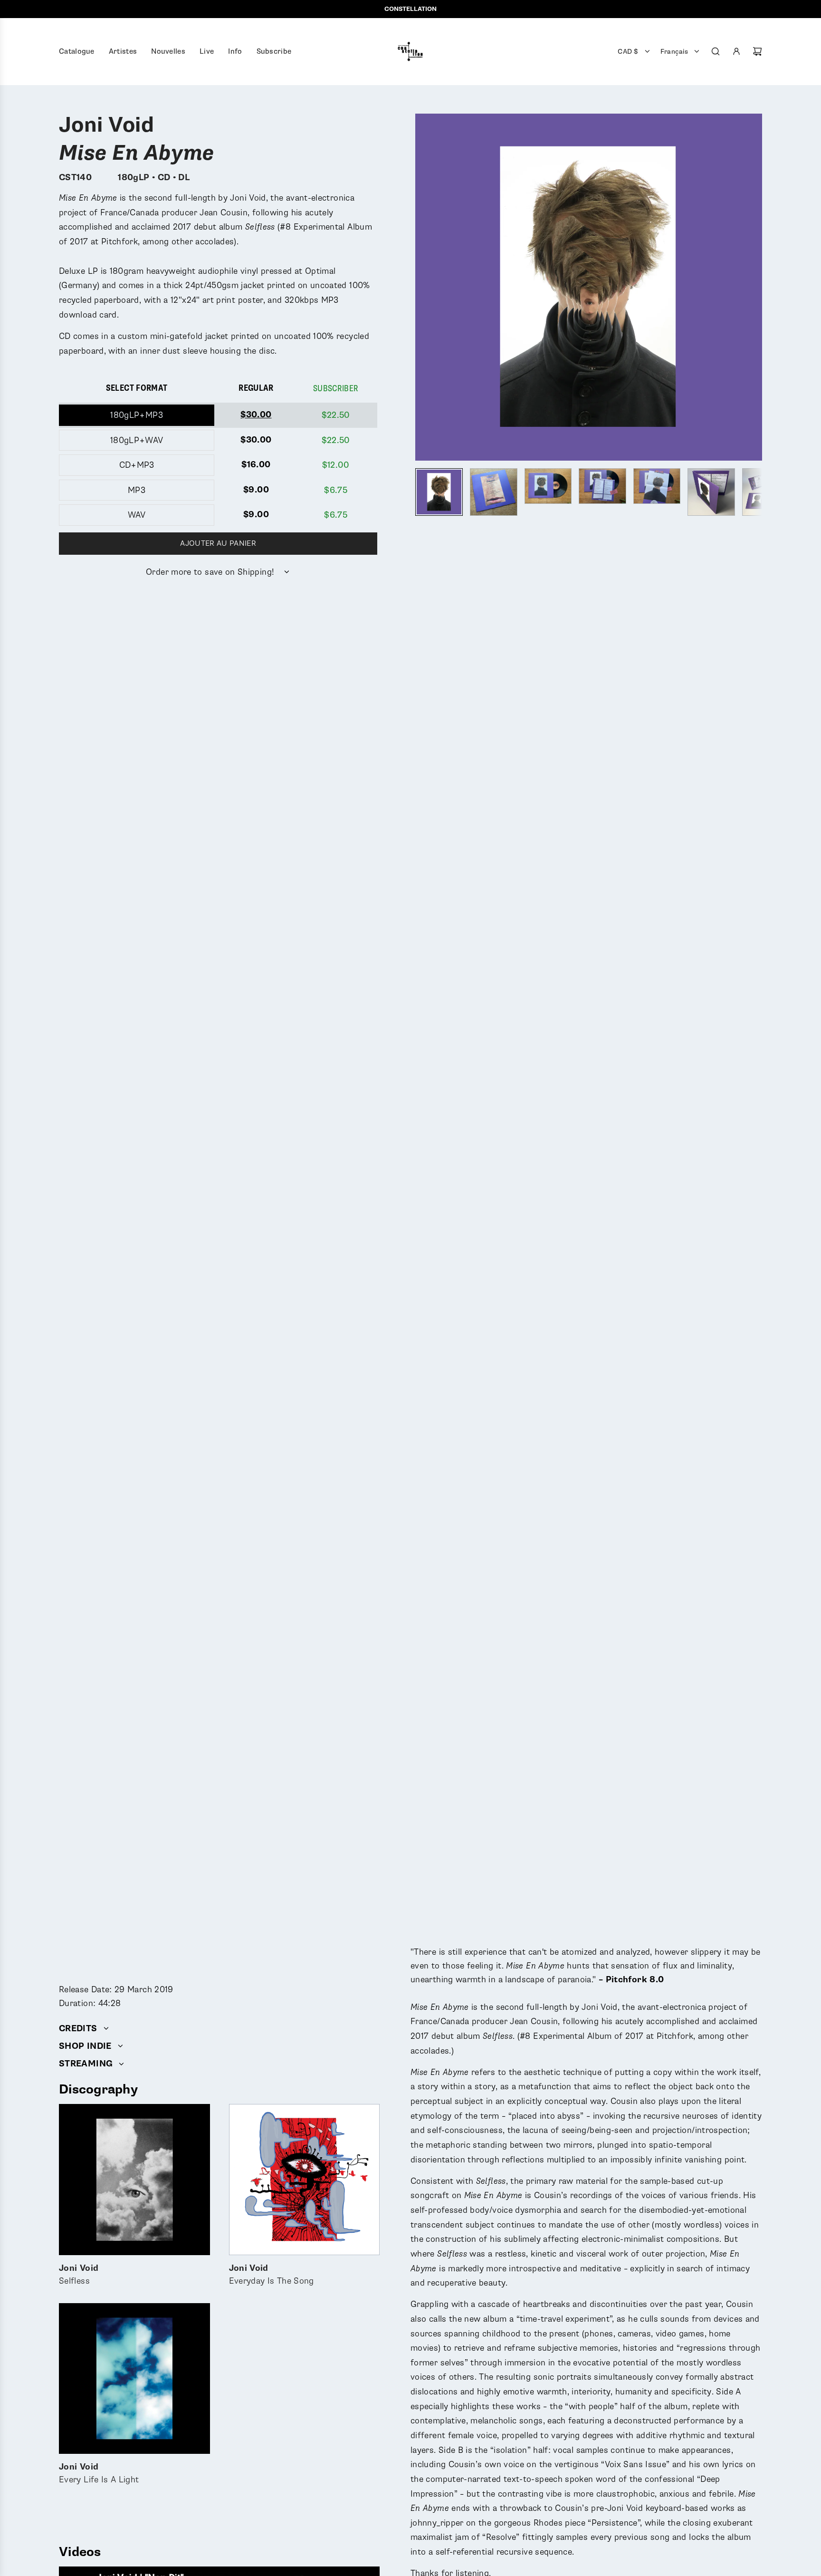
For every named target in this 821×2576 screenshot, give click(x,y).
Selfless (79, 2275)
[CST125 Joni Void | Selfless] (134, 2180)
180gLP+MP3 (137, 415)
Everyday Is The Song (272, 2275)
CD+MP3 (137, 465)
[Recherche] (716, 51)
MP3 (137, 490)
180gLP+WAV (137, 440)
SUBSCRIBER (336, 388)
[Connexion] (736, 51)
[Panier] (757, 51)
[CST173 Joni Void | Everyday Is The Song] (305, 2180)
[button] (423, 287)
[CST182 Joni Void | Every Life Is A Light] (134, 2379)
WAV (137, 515)
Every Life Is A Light (99, 2474)
